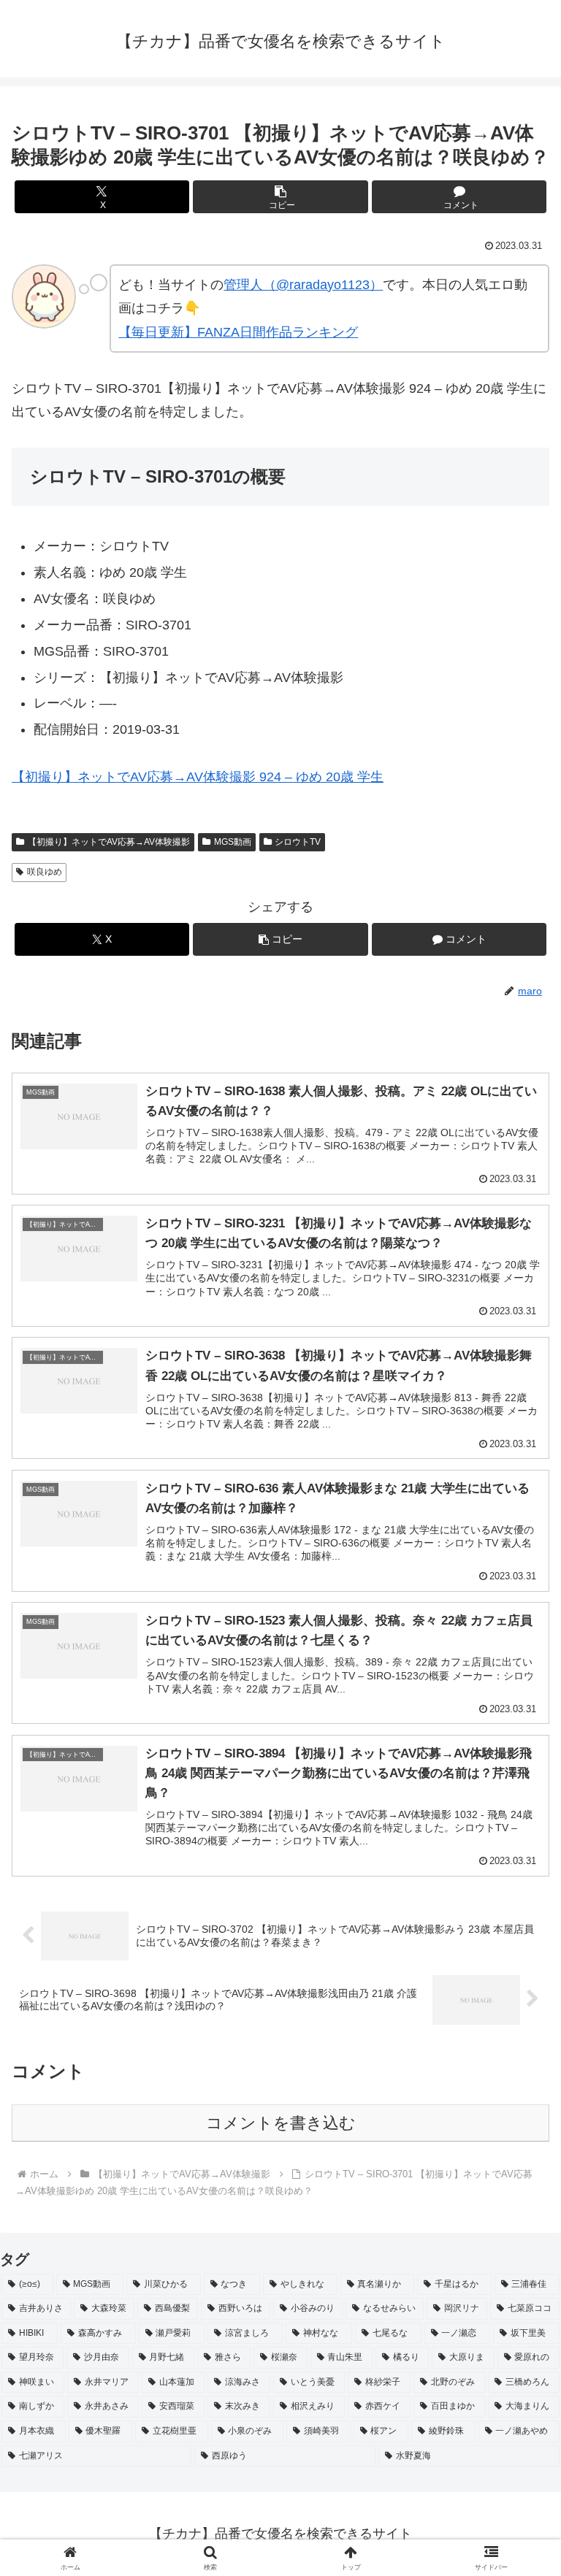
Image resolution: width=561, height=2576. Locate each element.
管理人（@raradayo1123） (303, 285)
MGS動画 (233, 842)
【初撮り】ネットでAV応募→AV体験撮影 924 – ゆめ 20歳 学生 (198, 777)
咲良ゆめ (45, 872)
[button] (280, 197)
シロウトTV (298, 842)
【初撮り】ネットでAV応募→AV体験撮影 (109, 842)
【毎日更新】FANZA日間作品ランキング (238, 332)
